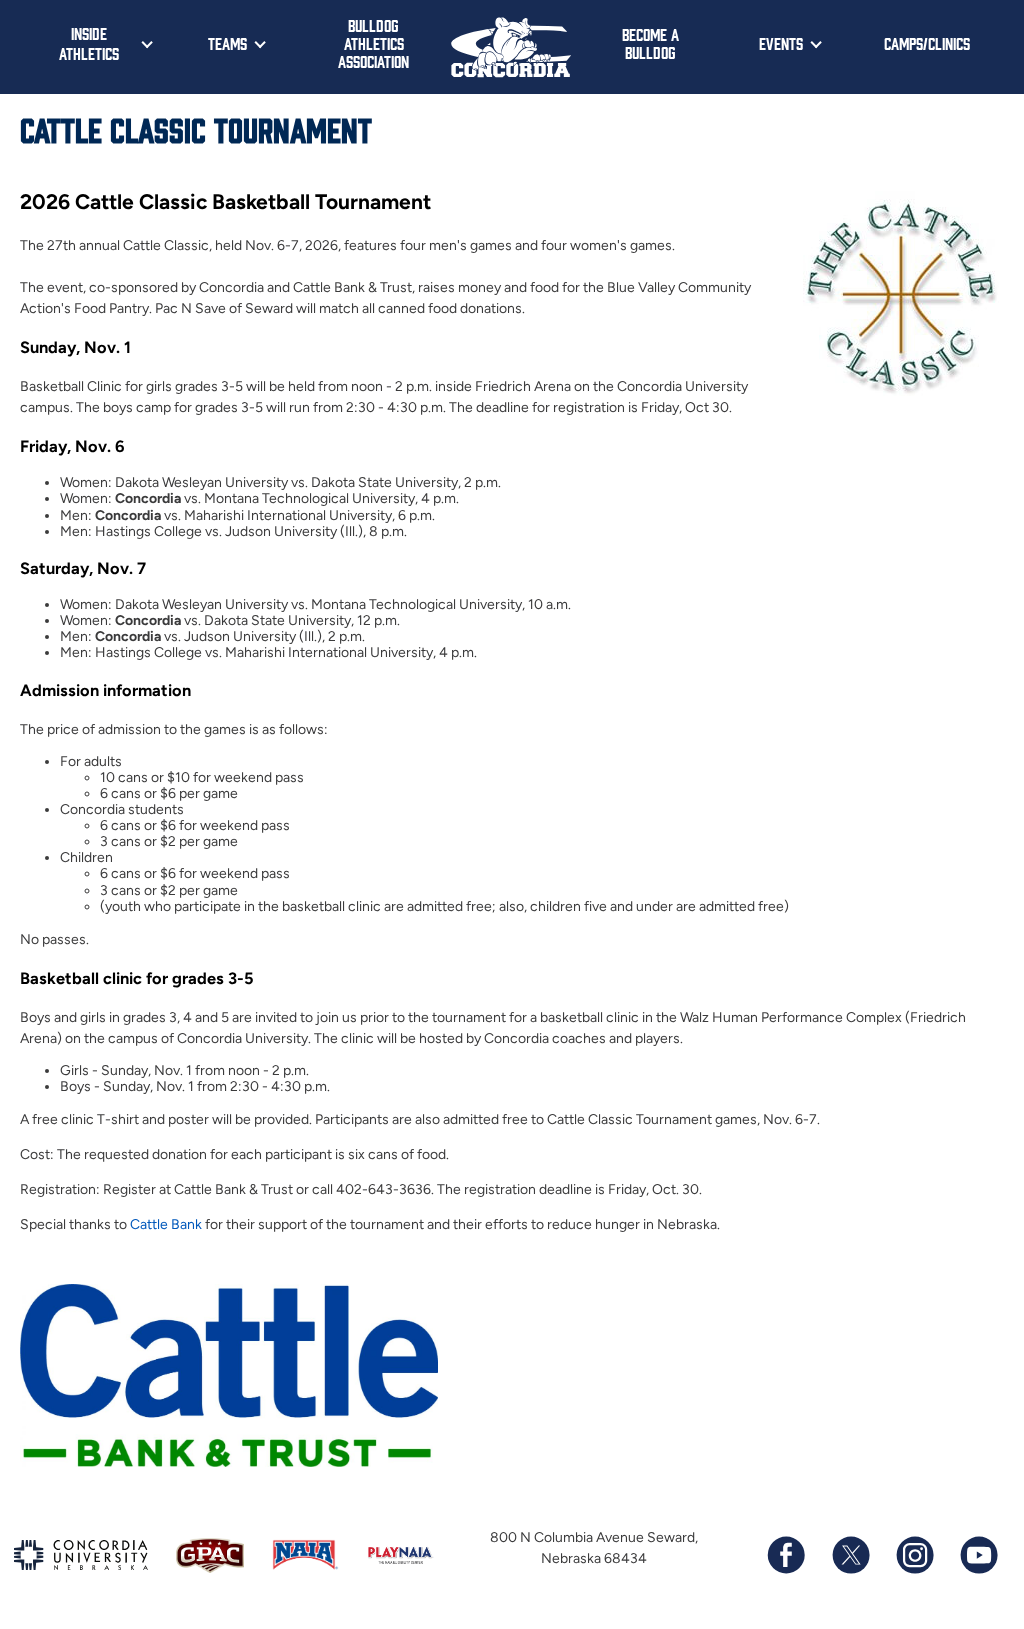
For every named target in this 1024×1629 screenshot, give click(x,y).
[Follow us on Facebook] (786, 1555)
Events (781, 43)
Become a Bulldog (650, 43)
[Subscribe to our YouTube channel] (978, 1555)
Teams (227, 43)
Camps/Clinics (927, 43)
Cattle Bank (166, 1224)
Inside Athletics (89, 43)
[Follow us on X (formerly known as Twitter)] (850, 1555)
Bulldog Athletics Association (373, 43)
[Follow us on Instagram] (914, 1555)
